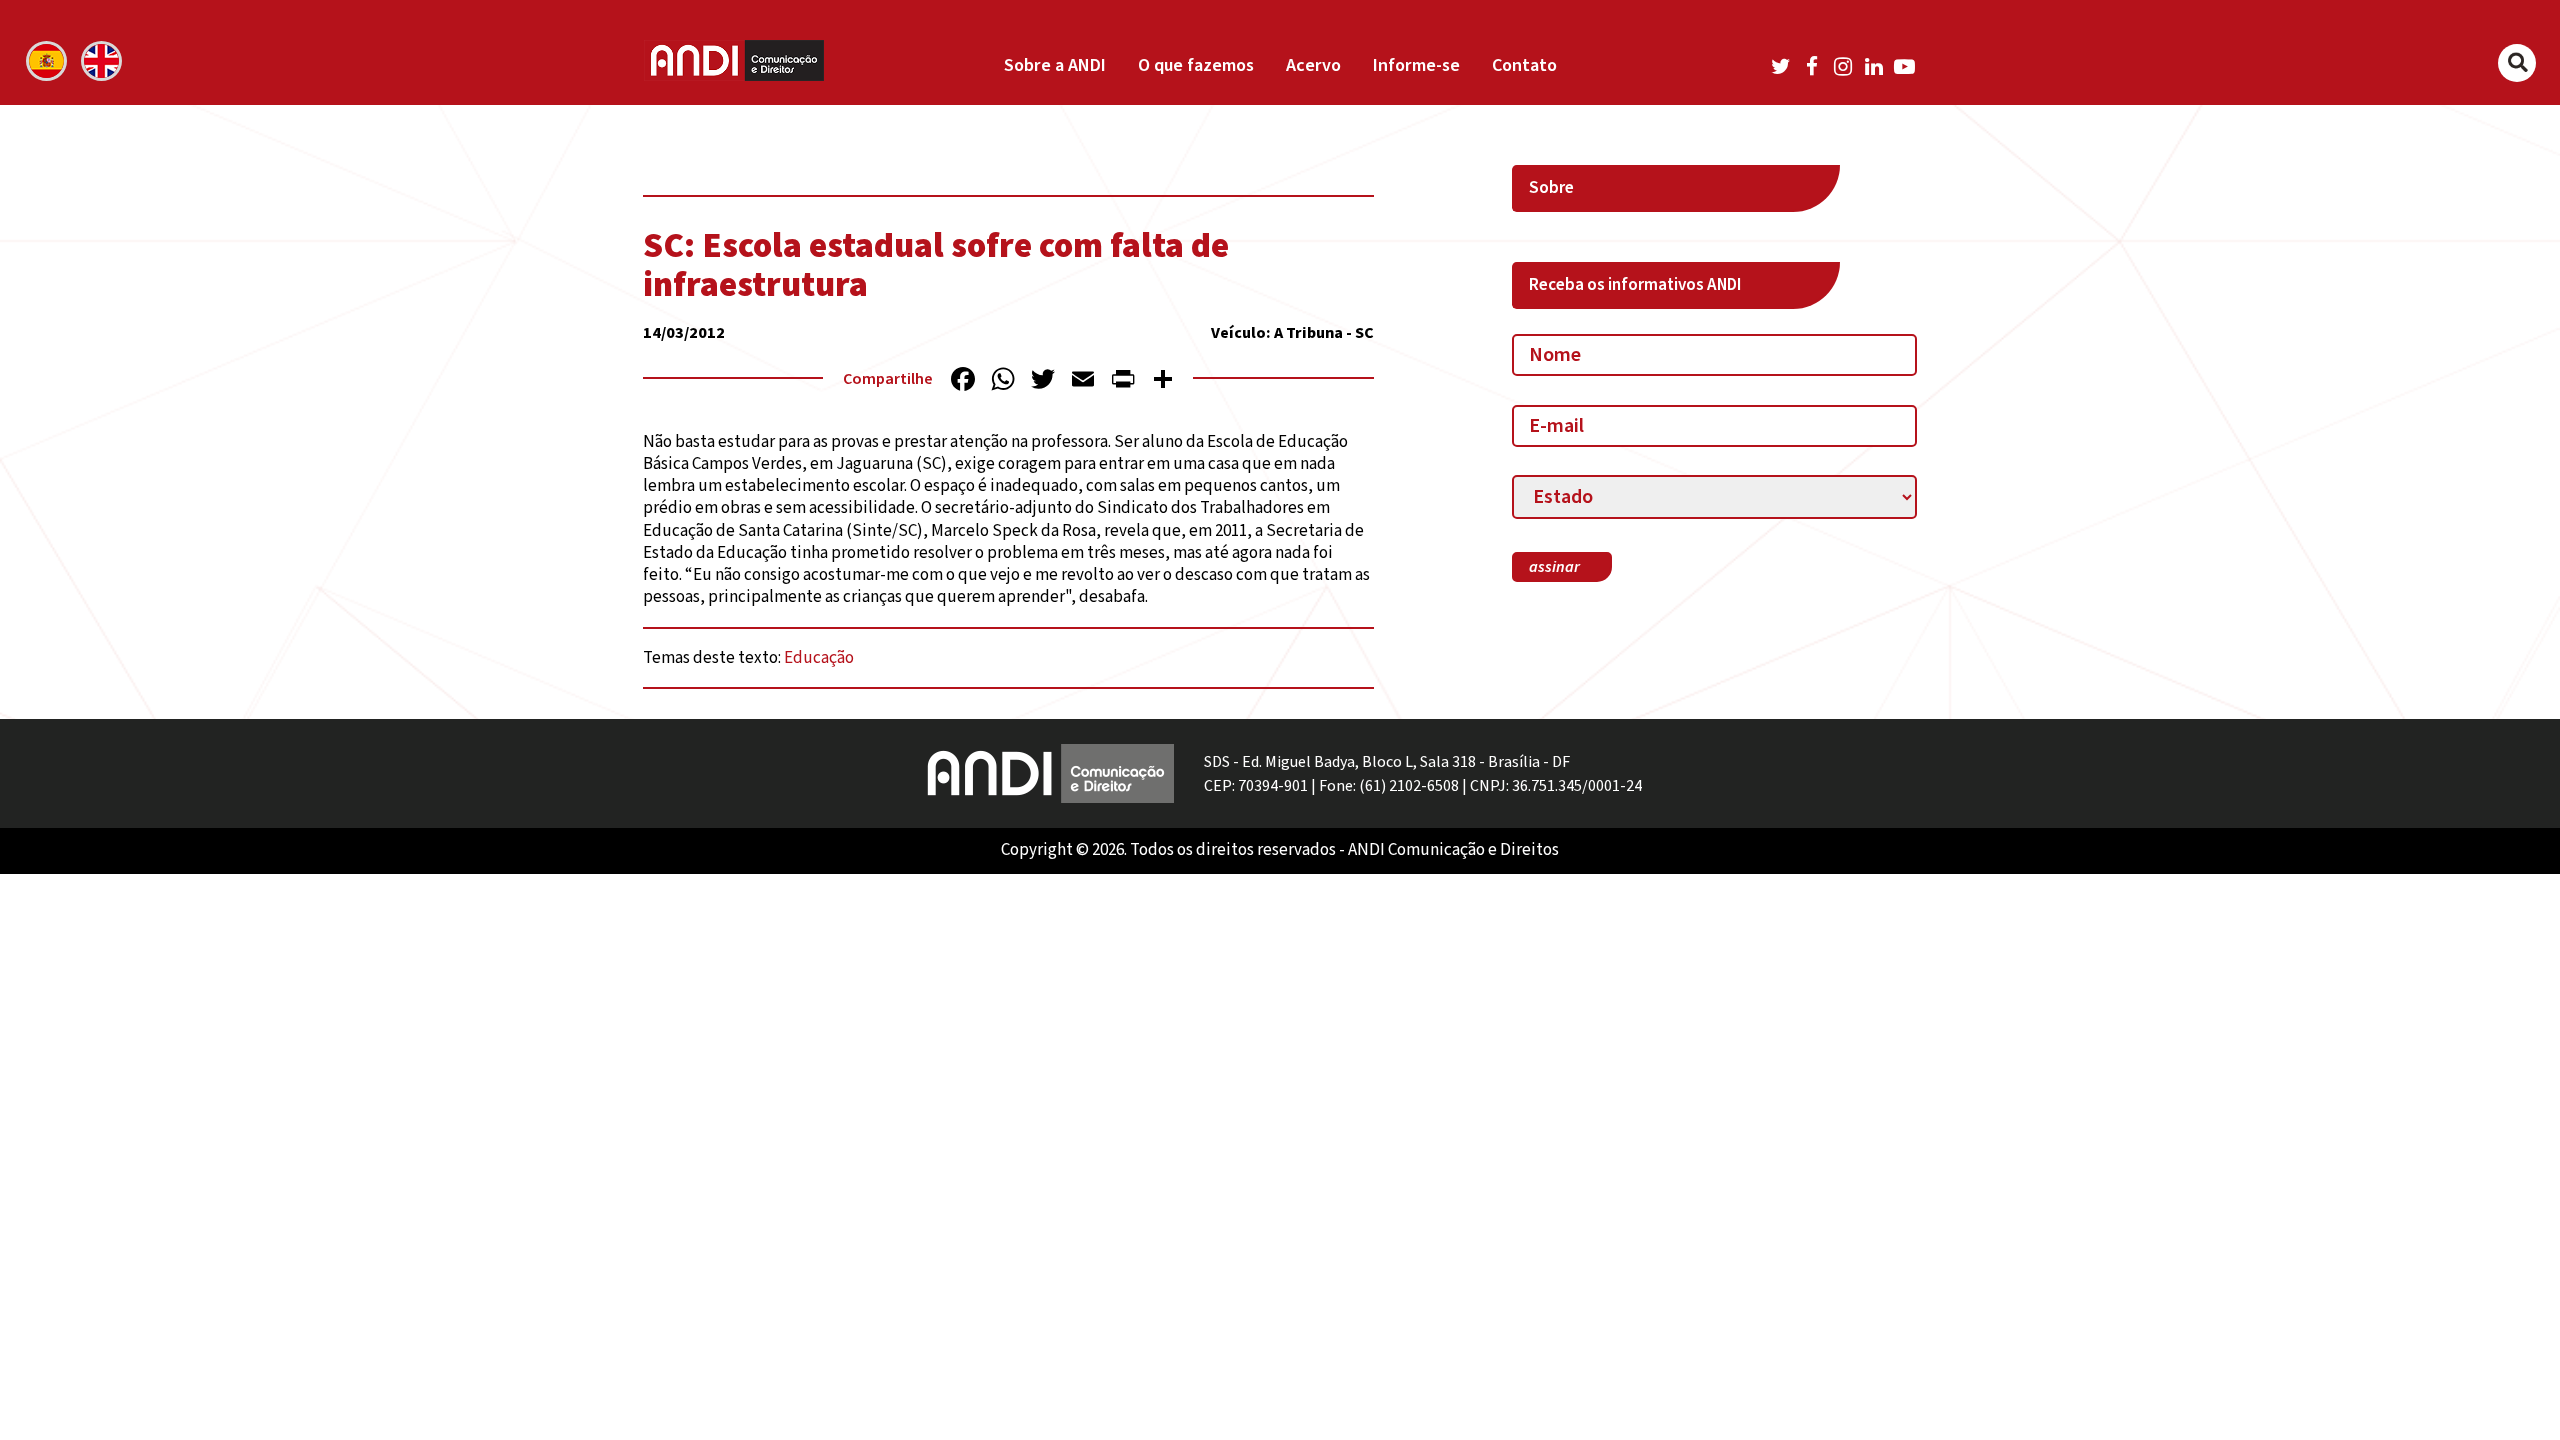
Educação (819, 658)
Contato (1524, 65)
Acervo (1313, 65)
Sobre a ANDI (1055, 65)
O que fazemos (1196, 65)
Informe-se (1416, 65)
